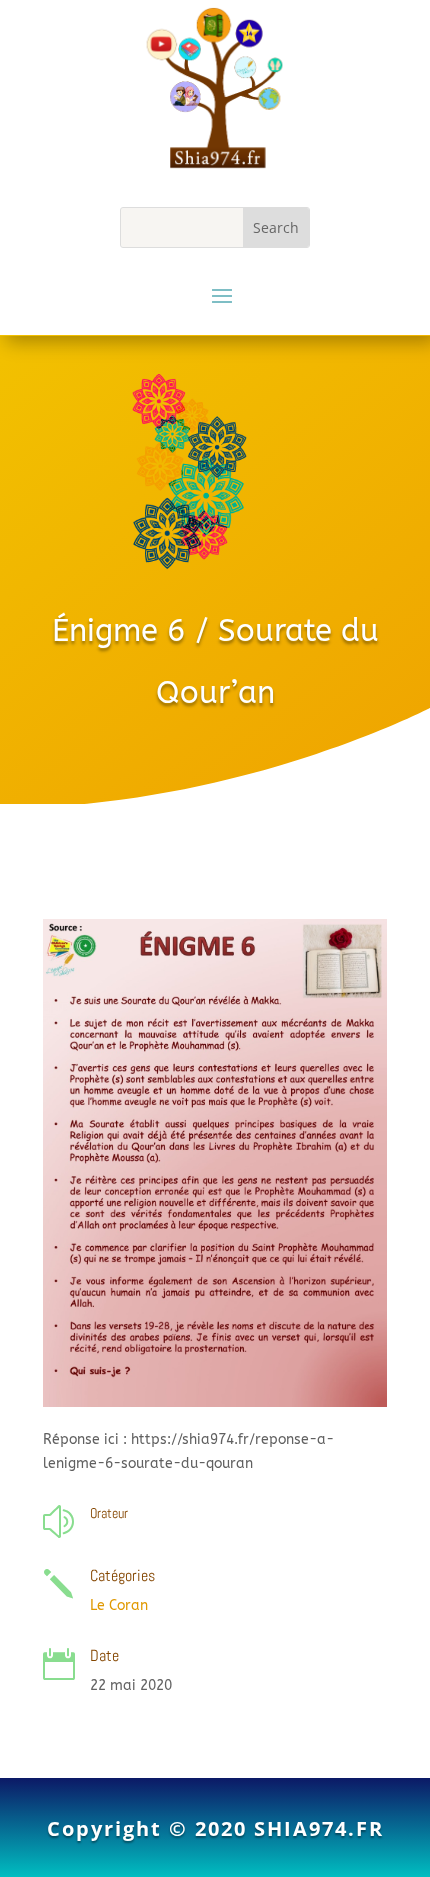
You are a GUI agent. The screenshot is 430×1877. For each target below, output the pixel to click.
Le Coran (119, 1605)
